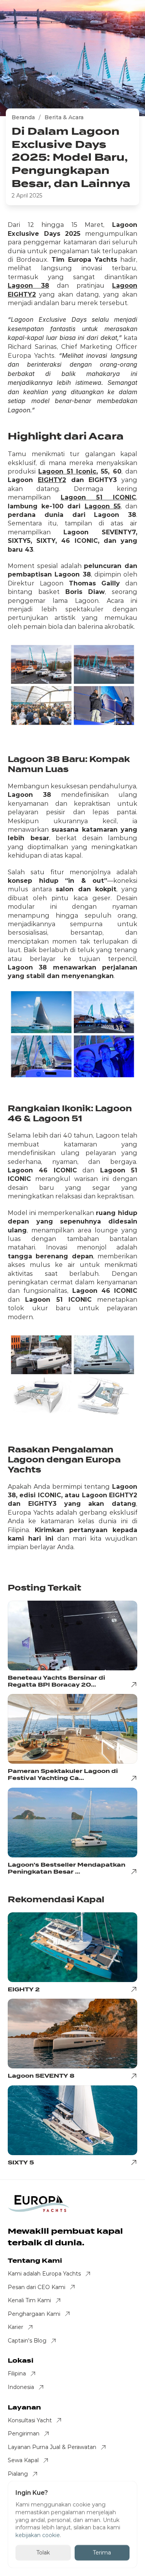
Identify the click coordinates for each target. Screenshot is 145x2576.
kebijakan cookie (38, 2535)
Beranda (23, 117)
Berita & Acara (64, 117)
